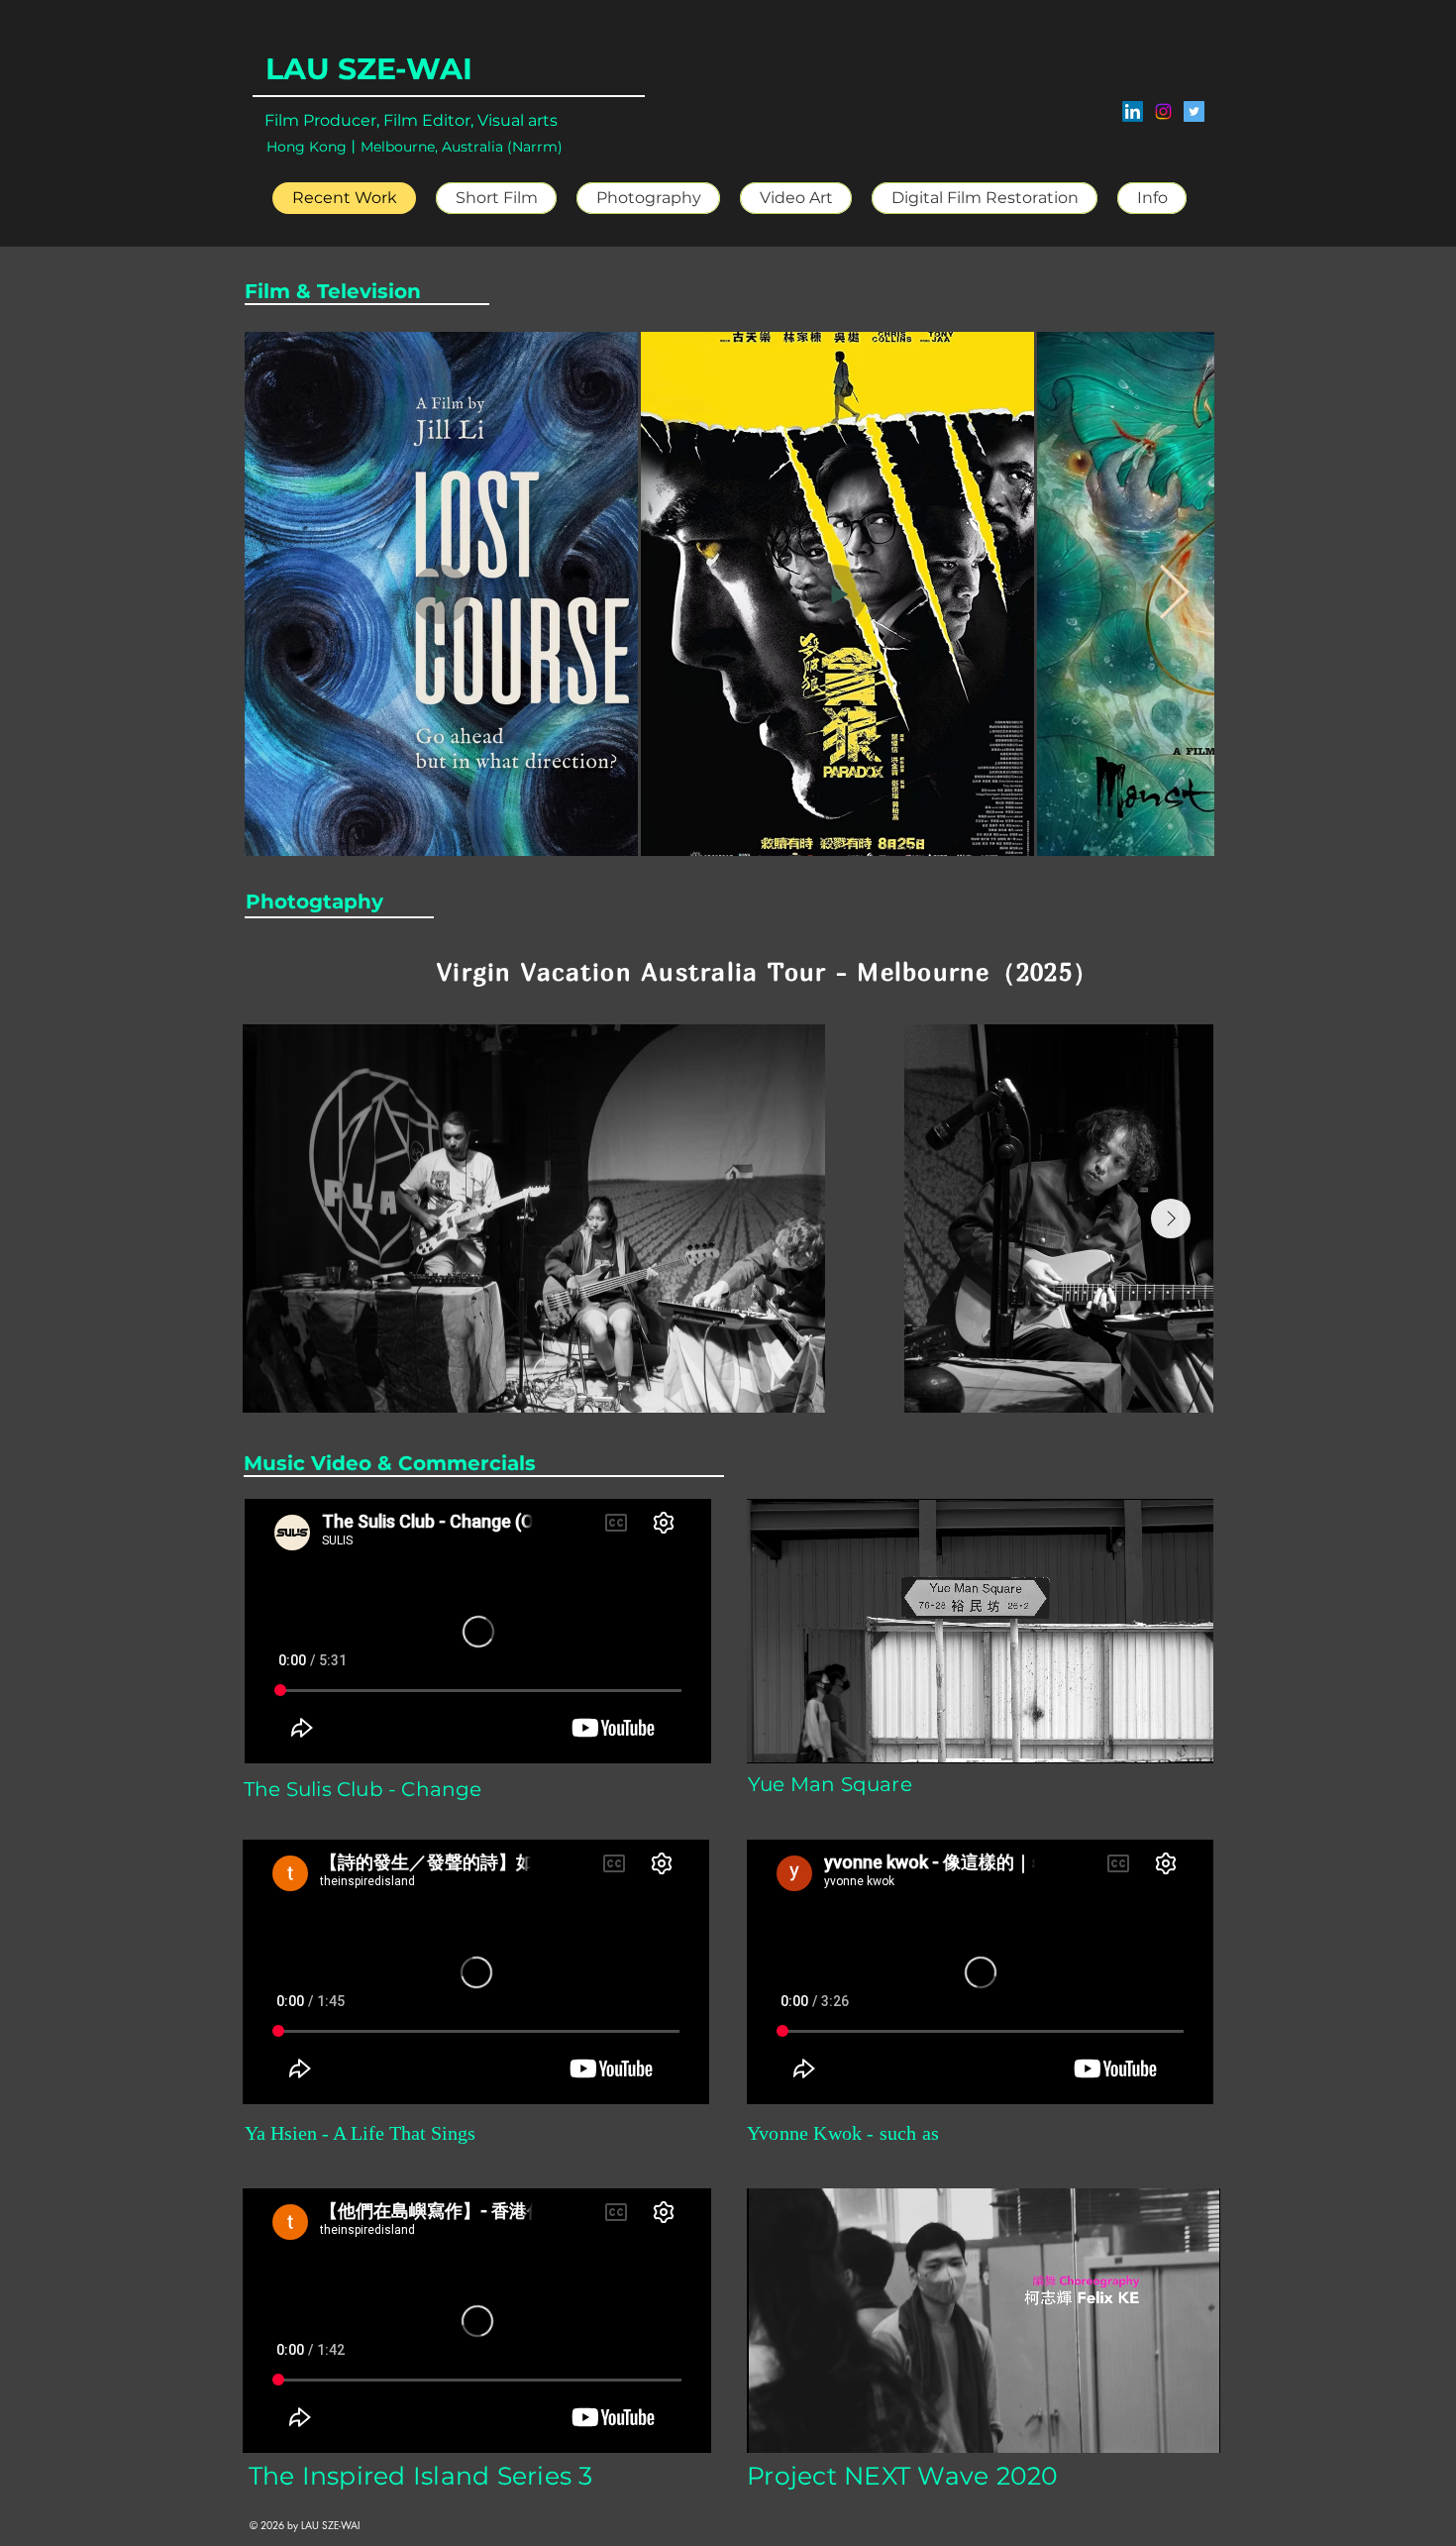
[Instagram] (1163, 111)
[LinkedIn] (1133, 111)
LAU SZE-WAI (369, 69)
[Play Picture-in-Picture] (1153, 1737)
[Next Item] (1174, 593)
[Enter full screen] (1187, 1737)
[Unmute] (806, 1737)
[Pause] (773, 1737)
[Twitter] (1194, 111)
